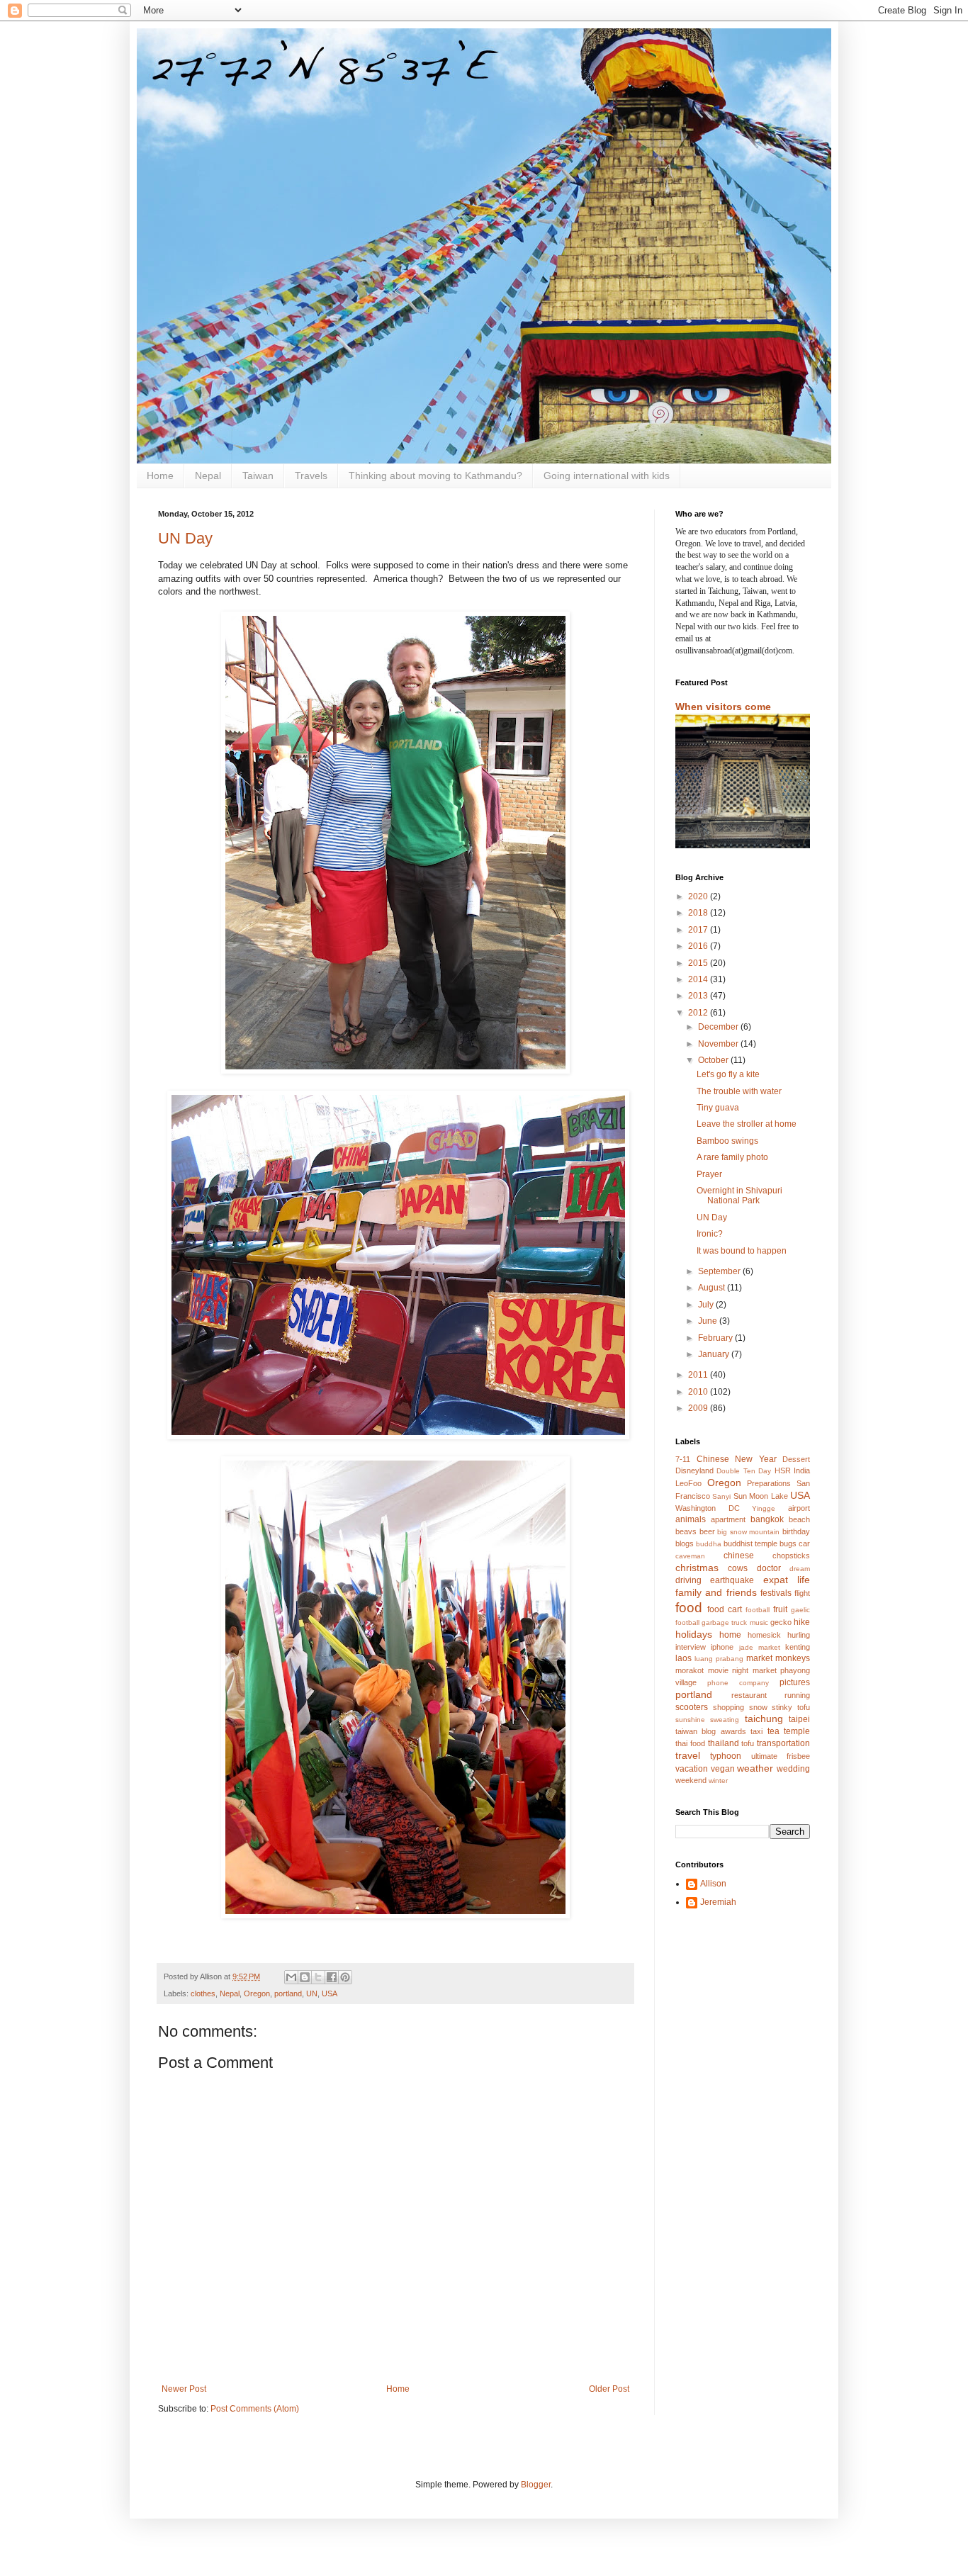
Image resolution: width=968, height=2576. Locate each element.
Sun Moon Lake (761, 1496)
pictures (795, 1682)
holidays (694, 1634)
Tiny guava (718, 1108)
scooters (692, 1707)
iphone (722, 1647)
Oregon (257, 1993)
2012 (699, 1013)
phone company (738, 1683)
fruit (780, 1609)
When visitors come (723, 707)
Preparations (769, 1483)
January (715, 1354)
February (716, 1338)
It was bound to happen (742, 1251)
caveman (690, 1556)
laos (683, 1658)
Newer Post (184, 2389)
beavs (686, 1531)
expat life (787, 1580)
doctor (769, 1568)
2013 (699, 996)
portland (288, 1993)
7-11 (683, 1459)
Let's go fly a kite (728, 1074)
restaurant (749, 1695)
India (802, 1470)
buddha (709, 1544)
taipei (799, 1719)
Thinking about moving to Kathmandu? (435, 476)
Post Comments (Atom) (255, 2409)
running (797, 1695)
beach (799, 1519)
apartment (728, 1519)
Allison (713, 1884)
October (714, 1060)
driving (688, 1580)
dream (800, 1569)
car (804, 1543)
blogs (685, 1543)
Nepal (208, 476)
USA (330, 1993)
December (719, 1027)
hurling (799, 1635)
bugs (788, 1543)
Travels (311, 476)
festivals (776, 1593)
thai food (690, 1743)
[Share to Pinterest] (345, 1977)
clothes (203, 1993)
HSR (783, 1470)
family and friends (716, 1592)
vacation (692, 1769)
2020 (699, 896)
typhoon (726, 1756)
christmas (697, 1568)
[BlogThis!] (305, 1977)
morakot (690, 1670)
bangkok (767, 1519)
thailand (724, 1743)
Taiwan (258, 476)
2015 (699, 963)
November (719, 1044)
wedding (793, 1769)
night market (754, 1670)
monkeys (793, 1658)
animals (691, 1519)
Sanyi (721, 1496)
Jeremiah (718, 1902)
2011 (699, 1375)
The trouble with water (739, 1091)
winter (718, 1781)
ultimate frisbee (781, 1756)
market (759, 1658)
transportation (783, 1743)
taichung (764, 1719)
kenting (798, 1647)
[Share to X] (318, 1977)
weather (755, 1768)
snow (758, 1707)
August (713, 1288)
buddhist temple (750, 1543)
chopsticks (791, 1556)
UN (312, 1993)
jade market (760, 1647)
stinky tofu (791, 1707)
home (730, 1635)
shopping (728, 1707)
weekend (691, 1780)
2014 (699, 979)
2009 (699, 1408)
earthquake (732, 1580)
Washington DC (708, 1508)
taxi (756, 1731)
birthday (796, 1531)
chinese (739, 1556)
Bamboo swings (727, 1141)
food (689, 1608)
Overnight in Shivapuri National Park (739, 1196)
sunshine (690, 1720)
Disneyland (694, 1470)
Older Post (609, 2389)
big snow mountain (748, 1532)
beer (707, 1531)
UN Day (185, 538)
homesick (764, 1635)
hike (802, 1622)
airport (799, 1508)
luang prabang (719, 1659)
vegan (723, 1769)
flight (802, 1593)
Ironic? (710, 1234)
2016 (699, 946)
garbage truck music (735, 1622)
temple (797, 1731)
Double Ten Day (744, 1471)
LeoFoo (688, 1483)
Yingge (764, 1508)
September (720, 1271)
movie (718, 1670)
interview (691, 1647)
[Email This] (291, 1977)
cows (738, 1568)
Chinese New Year (737, 1459)
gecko (781, 1622)
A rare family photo (732, 1157)
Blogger (536, 2485)
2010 (699, 1392)
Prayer (709, 1174)
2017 (699, 930)
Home (160, 476)
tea (773, 1731)
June (709, 1321)
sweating (725, 1720)
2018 (699, 913)
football (758, 1610)
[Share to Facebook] (332, 1977)
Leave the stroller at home (747, 1124)
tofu (748, 1743)
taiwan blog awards (711, 1731)
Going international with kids (607, 476)
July (707, 1305)
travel (688, 1755)
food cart (725, 1609)
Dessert (796, 1459)
